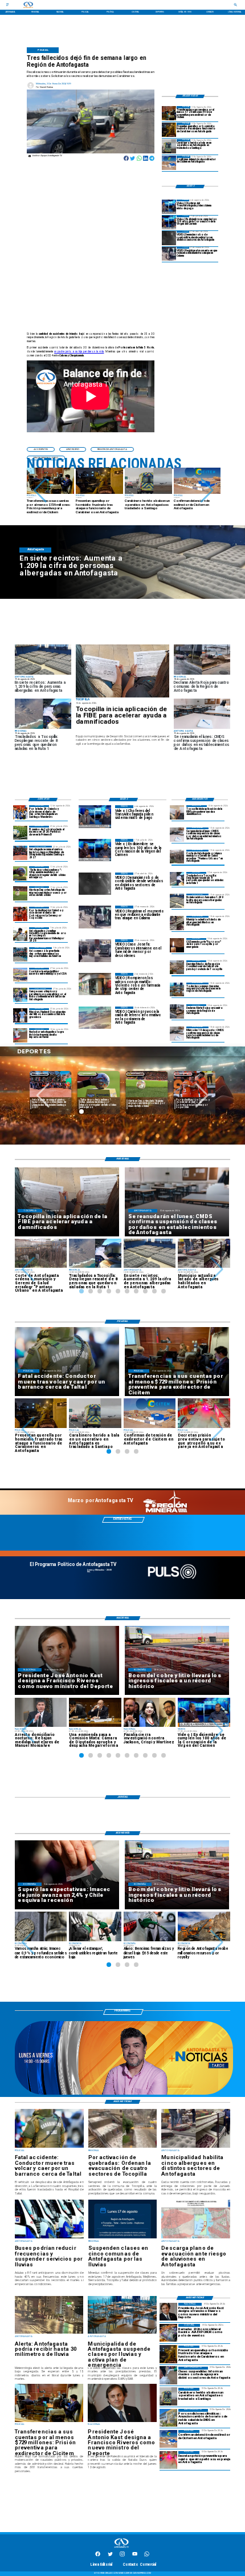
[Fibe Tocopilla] (122, 671)
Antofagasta (40, 1074)
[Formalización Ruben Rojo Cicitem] (169, 113)
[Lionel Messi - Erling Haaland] (20, 1015)
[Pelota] (20, 893)
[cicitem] (169, 163)
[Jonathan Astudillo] (20, 934)
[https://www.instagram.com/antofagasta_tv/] (122, 2556)
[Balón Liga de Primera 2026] (20, 873)
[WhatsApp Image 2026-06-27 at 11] (20, 995)
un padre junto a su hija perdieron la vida (79, 352)
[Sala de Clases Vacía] (177, 990)
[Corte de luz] (177, 945)
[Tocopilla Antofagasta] (177, 1011)
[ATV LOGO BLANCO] (121, 2548)
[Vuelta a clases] (177, 835)
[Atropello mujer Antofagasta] (168, 2460)
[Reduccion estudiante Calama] (169, 254)
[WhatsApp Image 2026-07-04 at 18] (20, 954)
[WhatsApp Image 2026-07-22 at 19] (20, 853)
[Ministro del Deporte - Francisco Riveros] (168, 2312)
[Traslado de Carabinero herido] (169, 146)
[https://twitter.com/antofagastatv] (110, 2556)
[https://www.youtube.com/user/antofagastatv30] (135, 2556)
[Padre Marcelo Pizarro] (169, 223)
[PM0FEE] (20, 833)
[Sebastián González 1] (20, 1035)
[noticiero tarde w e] (124, 2094)
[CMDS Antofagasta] (168, 2418)
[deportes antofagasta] (20, 812)
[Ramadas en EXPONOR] (168, 2333)
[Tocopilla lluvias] (177, 967)
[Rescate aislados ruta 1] (177, 879)
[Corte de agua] (168, 2376)
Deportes (87, 1074)
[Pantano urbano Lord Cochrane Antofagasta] (177, 857)
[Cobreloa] (20, 914)
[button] (40, 490)
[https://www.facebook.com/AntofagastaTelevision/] (98, 2556)
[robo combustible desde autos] (169, 238)
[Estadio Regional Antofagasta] (20, 975)
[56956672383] (147, 2556)
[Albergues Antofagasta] (177, 901)
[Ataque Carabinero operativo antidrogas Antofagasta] (169, 130)
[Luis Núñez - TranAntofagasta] (169, 207)
